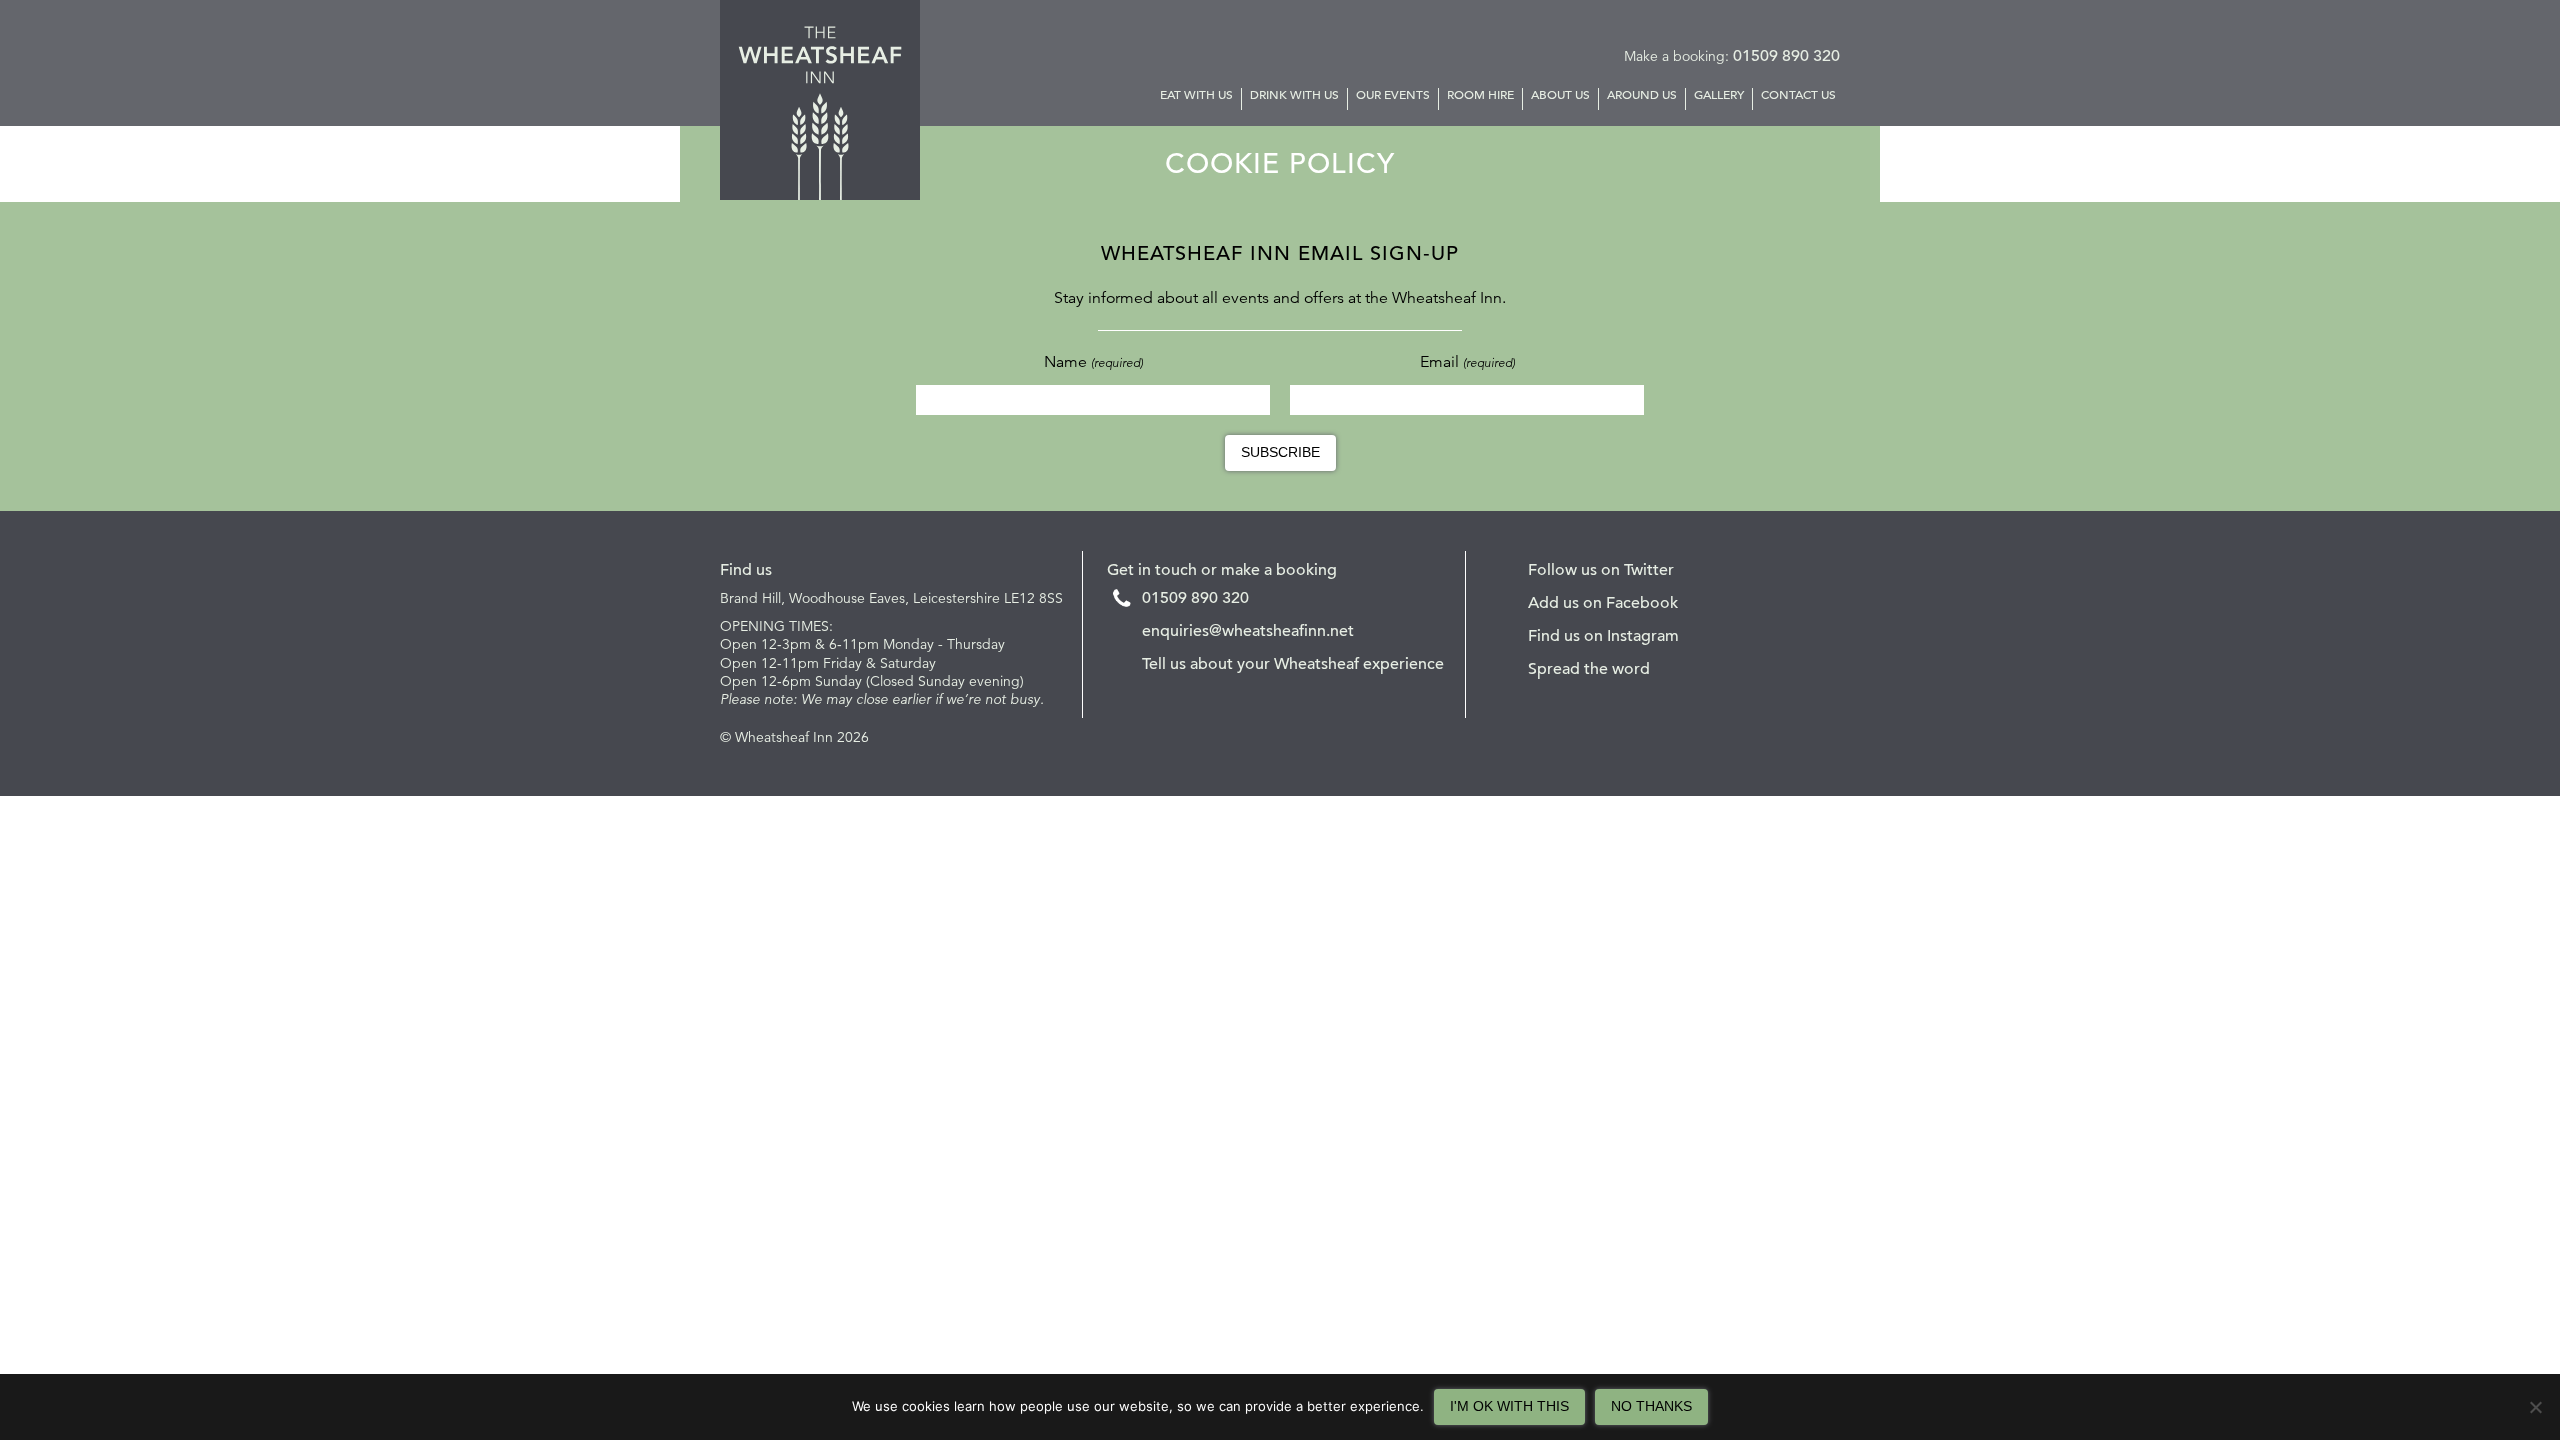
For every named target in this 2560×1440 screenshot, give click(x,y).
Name (1093, 362)
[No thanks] (2535, 1407)
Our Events (1393, 95)
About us (1560, 95)
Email (1467, 362)
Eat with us (1196, 95)
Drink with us (1294, 95)
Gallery (1719, 95)
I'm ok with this (1509, 1406)
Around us (1642, 95)
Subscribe (1280, 452)
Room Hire (1480, 95)
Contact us (1798, 95)
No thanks (1651, 1406)
